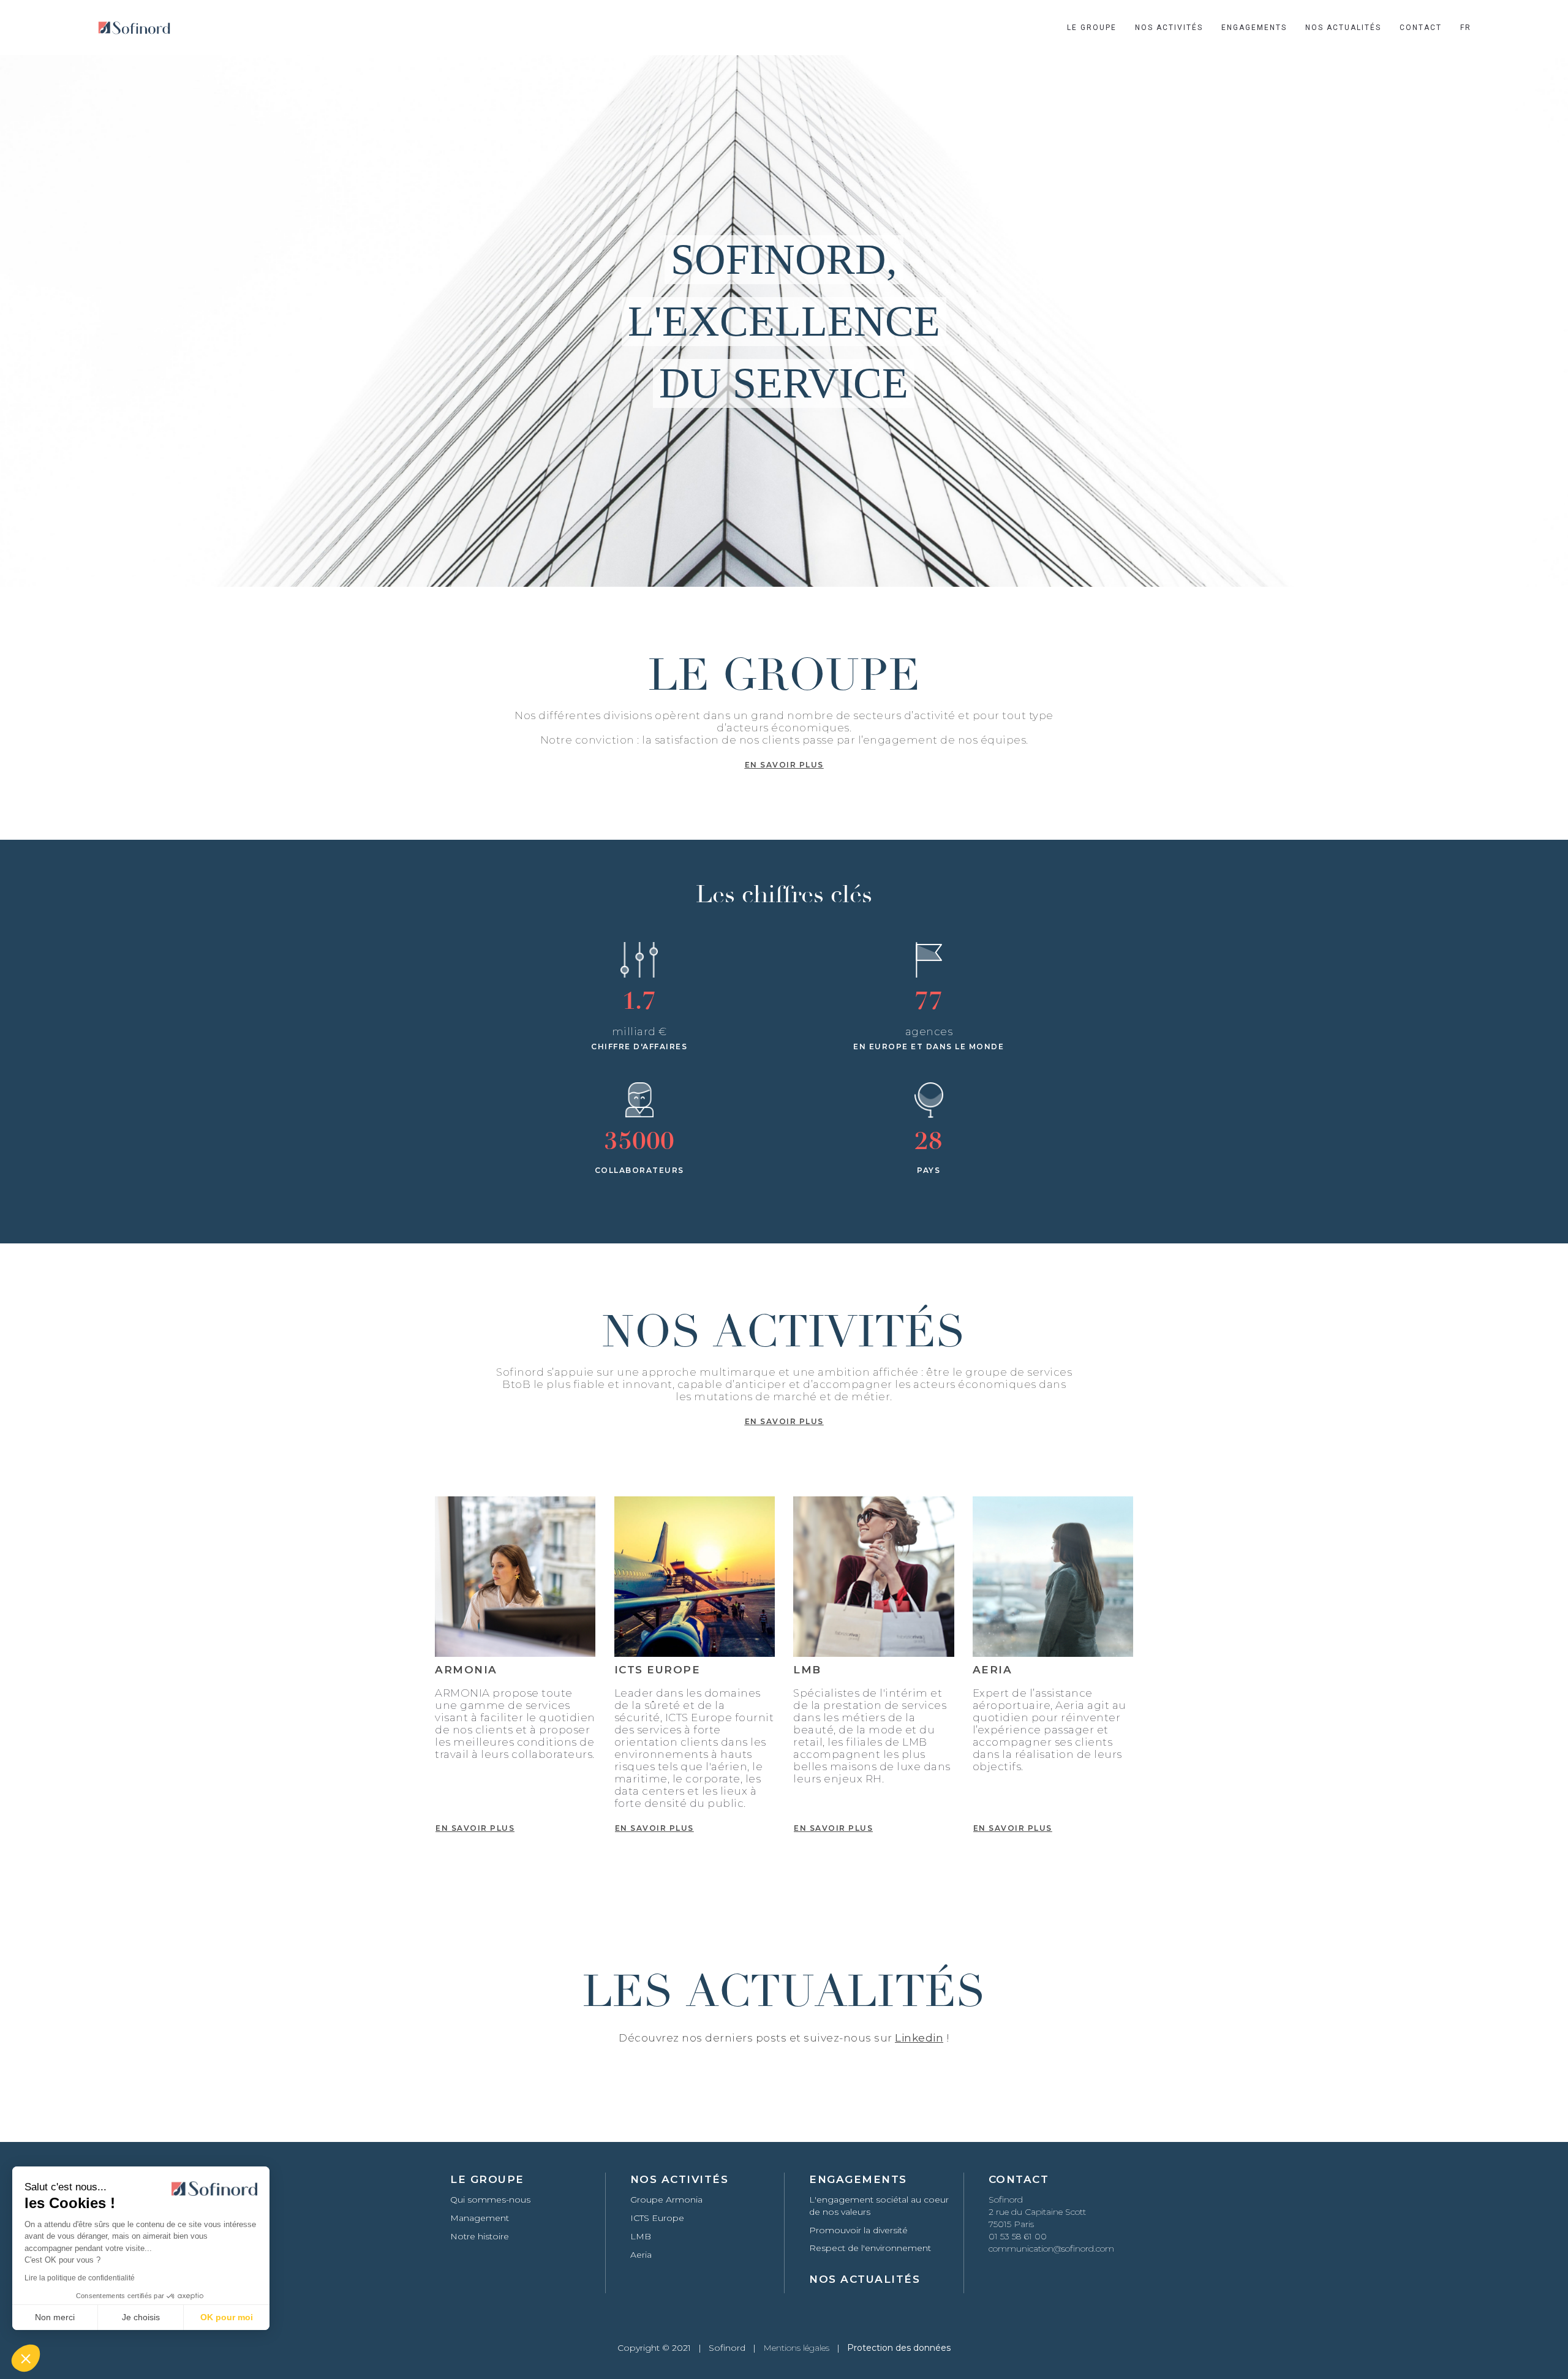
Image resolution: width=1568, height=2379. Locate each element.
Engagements (1254, 28)
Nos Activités (1169, 28)
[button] (26, 2358)
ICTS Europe (657, 2218)
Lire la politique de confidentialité (80, 2278)
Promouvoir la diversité (858, 2230)
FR (1466, 28)
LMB (641, 2236)
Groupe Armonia (666, 2200)
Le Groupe (1092, 28)
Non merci (55, 2317)
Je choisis (141, 2317)
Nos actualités (1343, 28)
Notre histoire (480, 2236)
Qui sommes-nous (490, 2200)
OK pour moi (227, 2317)
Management (480, 2218)
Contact (1421, 28)
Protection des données (899, 2348)
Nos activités (680, 2179)
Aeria (641, 2255)
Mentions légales (796, 2348)
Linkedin (919, 2038)
